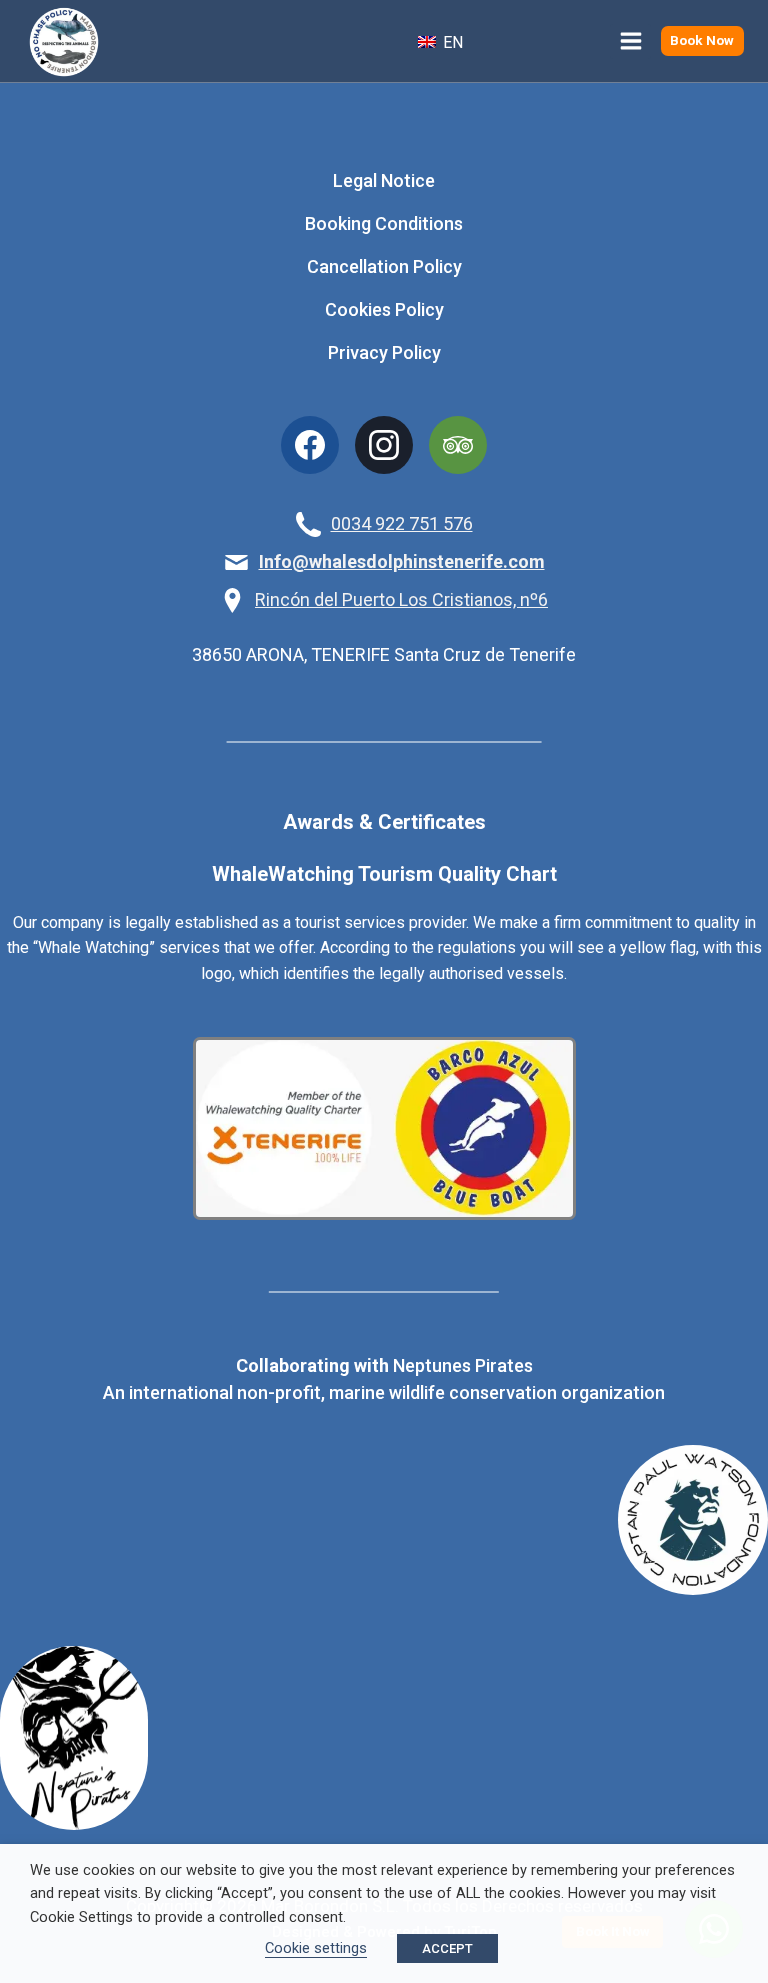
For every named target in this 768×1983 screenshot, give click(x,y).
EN (451, 42)
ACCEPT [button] (447, 1948)
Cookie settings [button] (316, 1948)
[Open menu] (630, 41)
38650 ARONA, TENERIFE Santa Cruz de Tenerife (384, 654)
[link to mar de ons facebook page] (310, 445)
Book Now (702, 40)
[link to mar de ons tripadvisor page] (458, 445)
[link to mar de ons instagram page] (384, 445)
